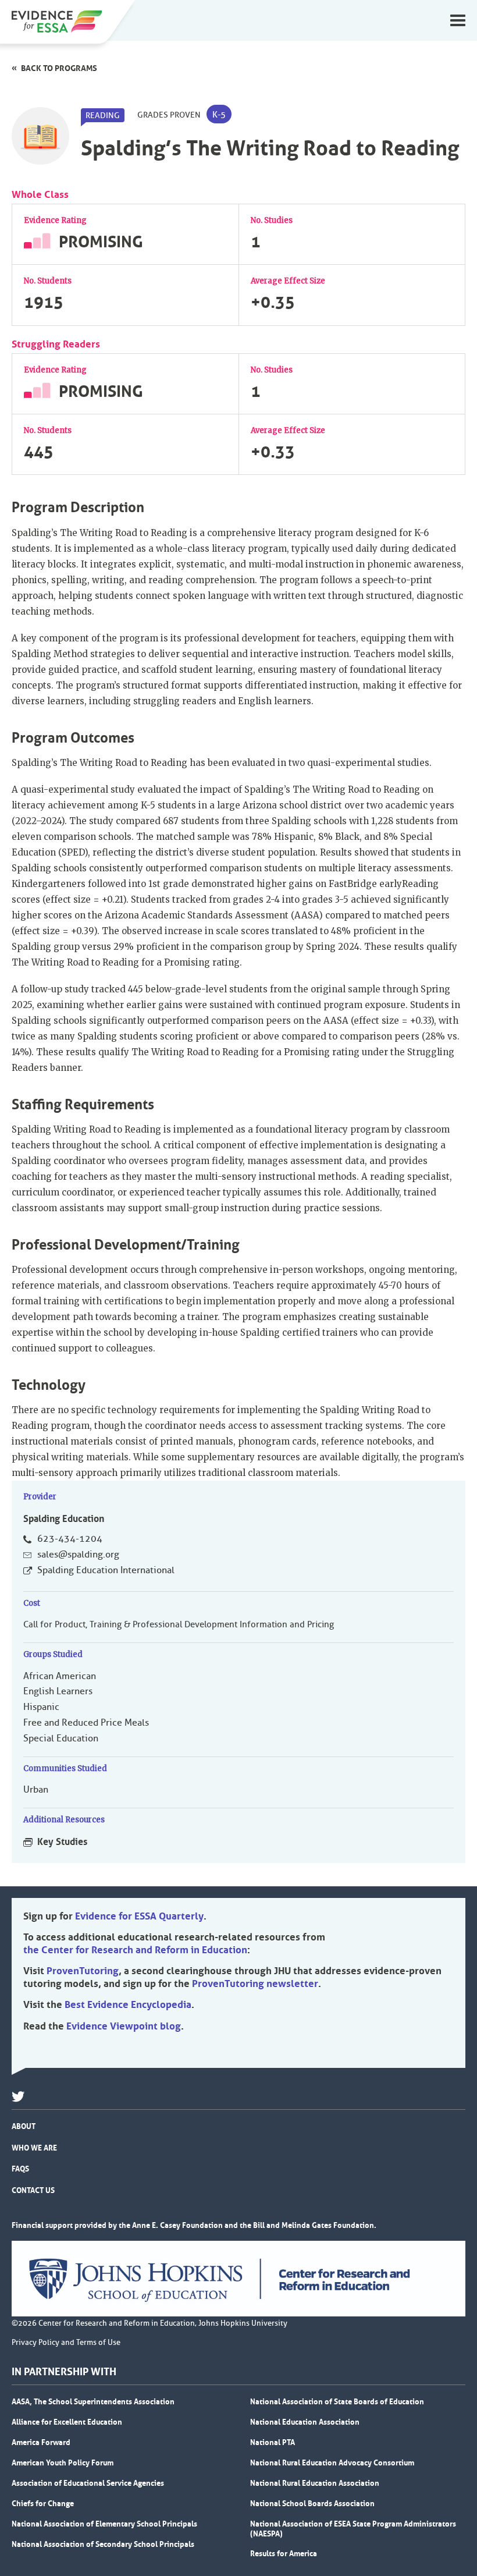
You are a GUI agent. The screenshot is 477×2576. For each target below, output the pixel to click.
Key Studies (62, 1841)
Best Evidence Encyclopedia (128, 2004)
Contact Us (33, 2190)
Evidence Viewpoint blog (124, 2026)
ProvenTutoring (83, 1971)
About (24, 2126)
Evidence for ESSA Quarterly (139, 1916)
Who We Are (34, 2148)
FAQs (20, 2169)
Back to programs (59, 68)
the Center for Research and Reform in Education (135, 1950)
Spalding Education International (106, 1570)
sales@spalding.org (78, 1555)
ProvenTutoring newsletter (255, 1984)
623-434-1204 (70, 1539)
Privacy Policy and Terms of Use (66, 2343)
